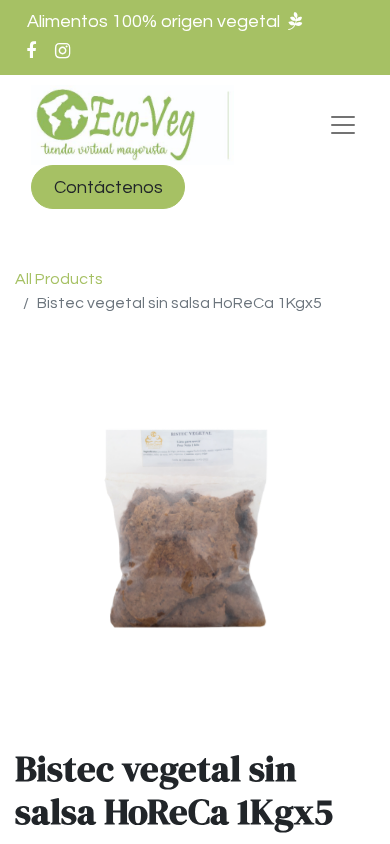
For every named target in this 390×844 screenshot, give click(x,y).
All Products (59, 279)
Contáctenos (108, 187)
